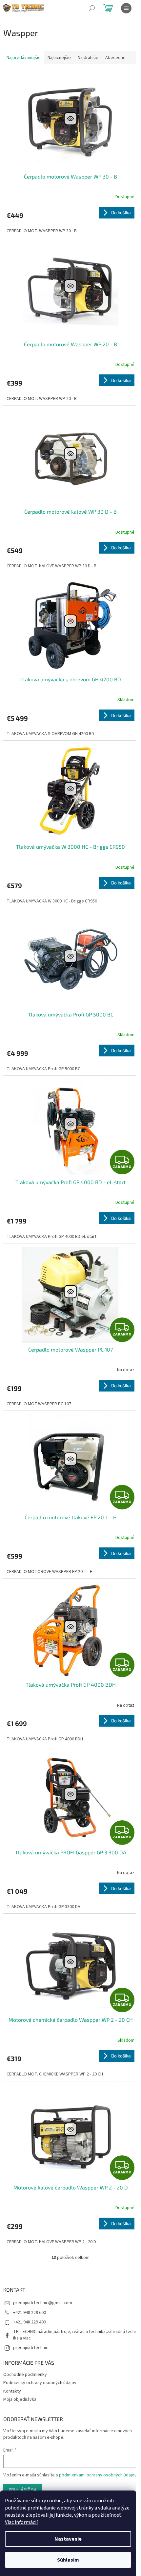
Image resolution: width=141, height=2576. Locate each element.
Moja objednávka (20, 2399)
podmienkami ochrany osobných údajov (98, 2475)
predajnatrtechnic (31, 2348)
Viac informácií (21, 2522)
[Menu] (126, 8)
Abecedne (115, 58)
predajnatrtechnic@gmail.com (43, 2303)
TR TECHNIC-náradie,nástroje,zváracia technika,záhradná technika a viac (75, 2335)
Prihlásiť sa (23, 2490)
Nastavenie (68, 2539)
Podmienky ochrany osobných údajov (40, 2383)
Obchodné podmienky (25, 2375)
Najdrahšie (88, 58)
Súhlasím (68, 2560)
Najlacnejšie (59, 58)
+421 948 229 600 (30, 2313)
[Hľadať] (92, 8)
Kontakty (12, 2391)
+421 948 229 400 (30, 2322)
